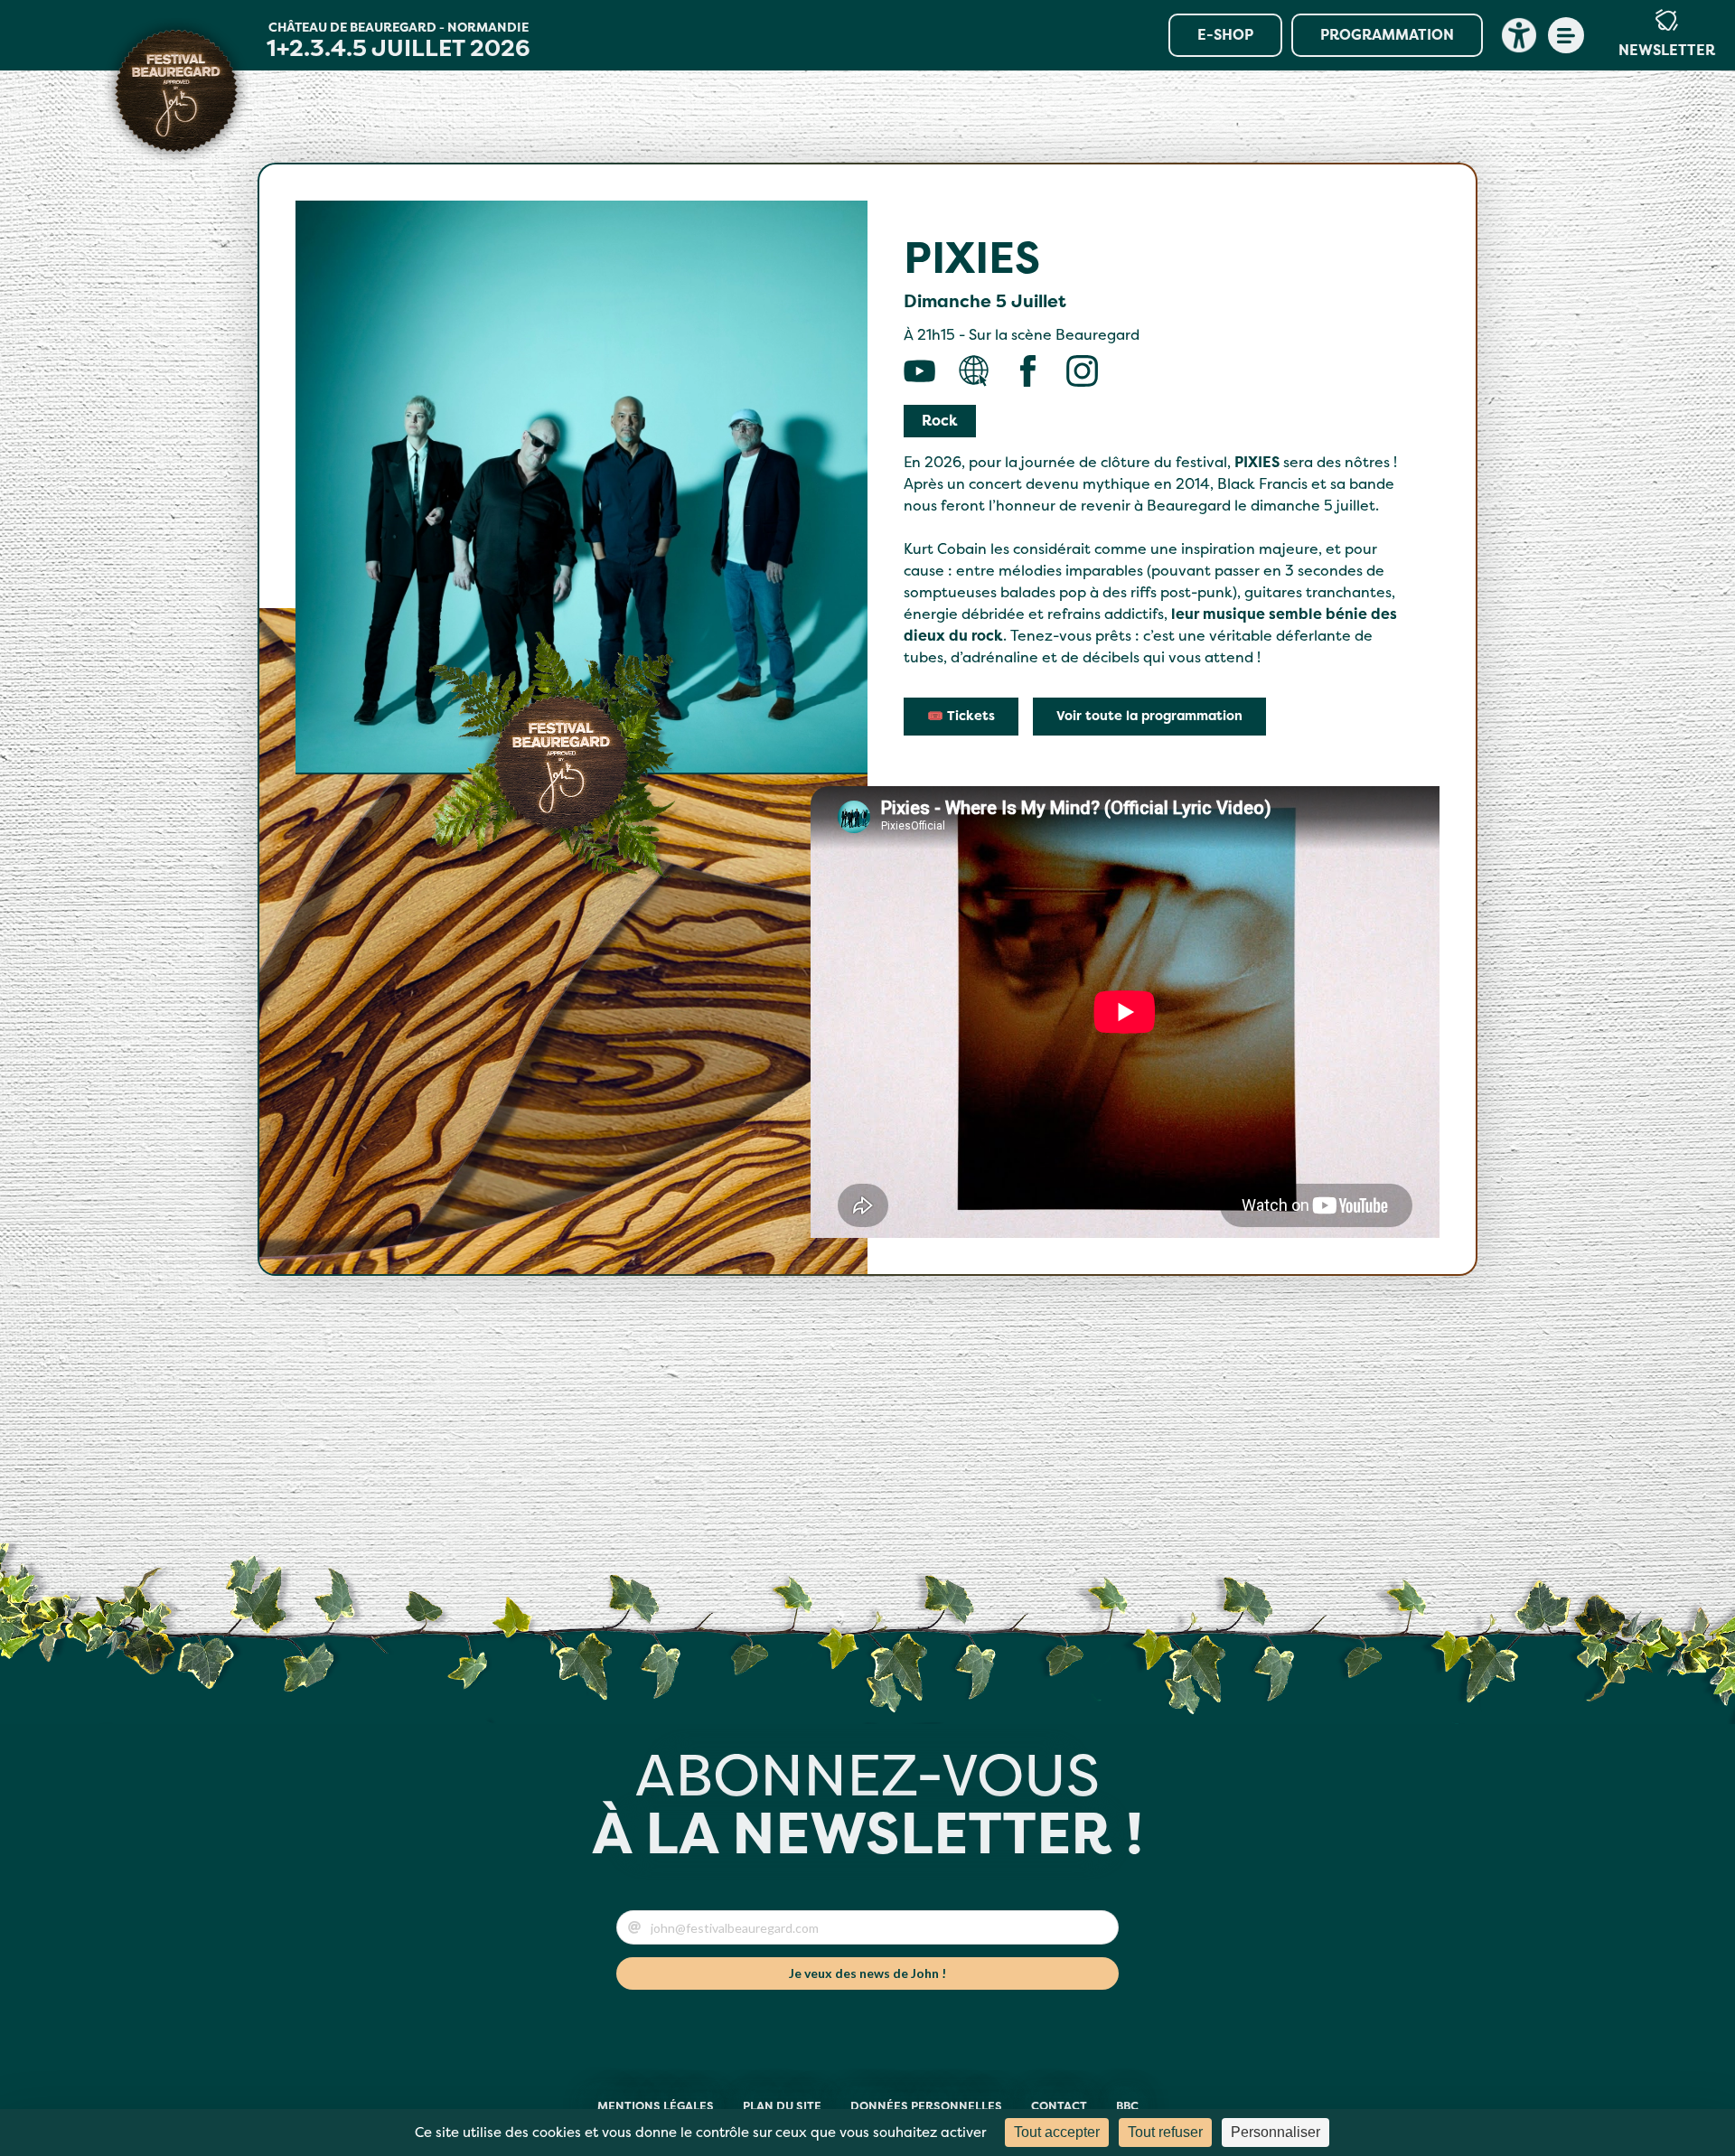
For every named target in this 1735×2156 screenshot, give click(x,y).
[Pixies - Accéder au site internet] (974, 371)
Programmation (1387, 35)
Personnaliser (1275, 2132)
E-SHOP (1225, 35)
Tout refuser (1165, 2132)
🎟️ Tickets (961, 716)
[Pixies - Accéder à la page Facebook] (1028, 371)
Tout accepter (1057, 2132)
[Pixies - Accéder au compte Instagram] (1082, 371)
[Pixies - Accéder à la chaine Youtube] (919, 371)
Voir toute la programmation (1149, 716)
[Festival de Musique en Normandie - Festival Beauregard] (176, 91)
